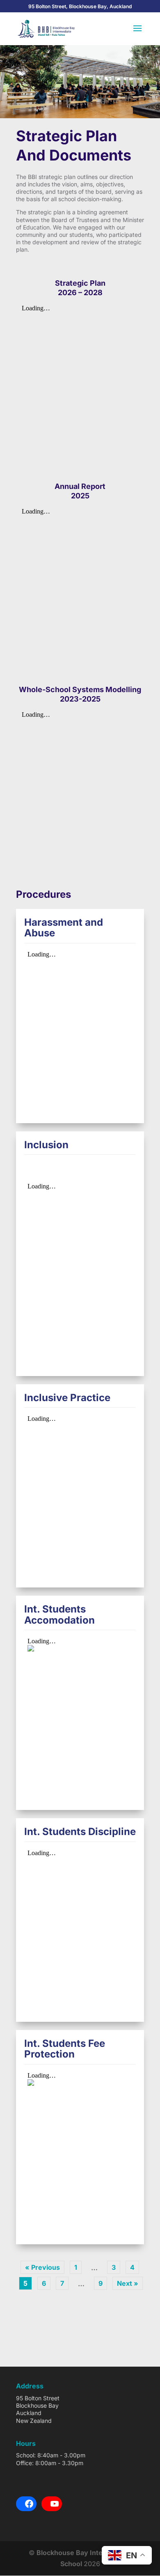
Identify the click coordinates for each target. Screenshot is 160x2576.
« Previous (42, 2267)
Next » (128, 2283)
